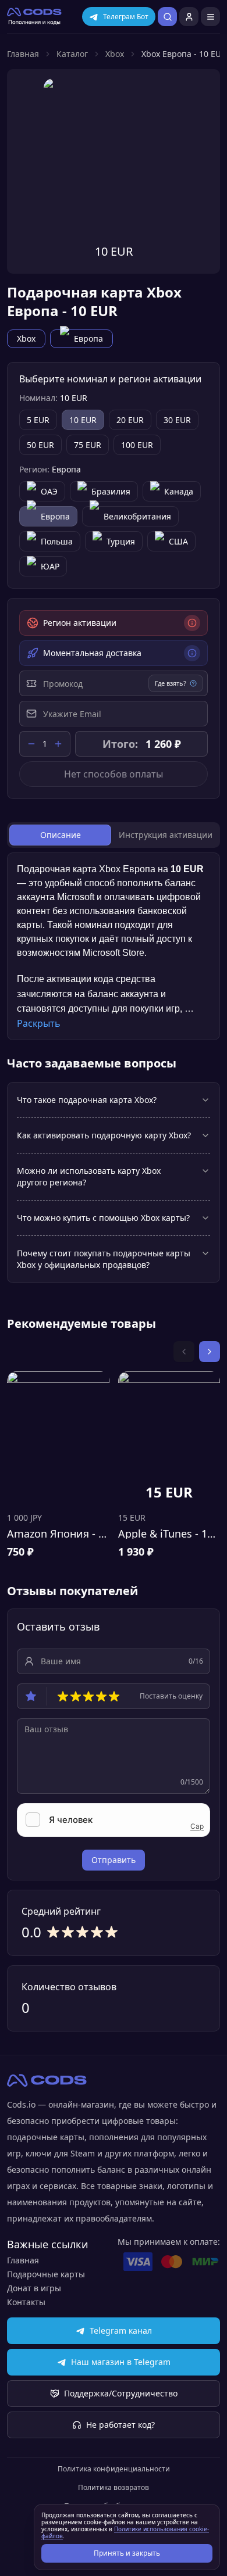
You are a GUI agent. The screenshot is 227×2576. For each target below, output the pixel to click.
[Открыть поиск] (167, 17)
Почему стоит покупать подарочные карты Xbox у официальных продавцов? (104, 1259)
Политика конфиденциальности (114, 2469)
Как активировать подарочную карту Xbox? (104, 1135)
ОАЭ (49, 491)
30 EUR (177, 420)
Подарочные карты (46, 2274)
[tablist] (114, 835)
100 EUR (137, 445)
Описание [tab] (61, 835)
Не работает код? (120, 2425)
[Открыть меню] (210, 17)
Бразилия (111, 491)
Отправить (114, 1860)
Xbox (115, 54)
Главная (23, 54)
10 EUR (83, 420)
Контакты (26, 2302)
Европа (88, 338)
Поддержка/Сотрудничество (121, 2393)
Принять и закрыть (127, 2553)
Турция (121, 541)
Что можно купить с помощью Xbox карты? (103, 1218)
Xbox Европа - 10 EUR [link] (184, 54)
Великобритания (137, 516)
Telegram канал (121, 2330)
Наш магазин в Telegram (121, 2362)
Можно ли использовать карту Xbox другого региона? (89, 1176)
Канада (179, 491)
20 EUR (130, 420)
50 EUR (40, 445)
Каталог (72, 54)
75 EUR (88, 445)
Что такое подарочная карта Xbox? (87, 1100)
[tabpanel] (114, 946)
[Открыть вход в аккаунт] (189, 17)
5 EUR (38, 420)
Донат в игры (34, 2288)
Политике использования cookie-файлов (125, 2532)
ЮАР (50, 566)
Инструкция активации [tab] (166, 835)
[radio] (63, 1696)
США (178, 541)
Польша (57, 541)
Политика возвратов (114, 2488)
